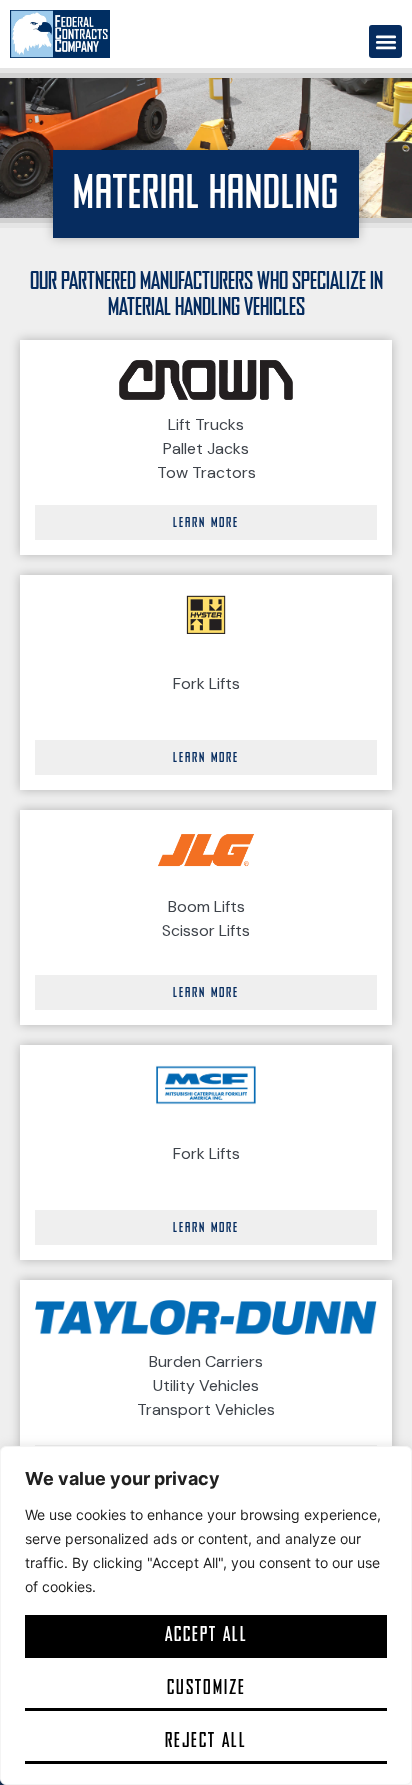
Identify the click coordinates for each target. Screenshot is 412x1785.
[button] (385, 41)
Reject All (206, 1740)
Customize (206, 1687)
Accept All (206, 1634)
